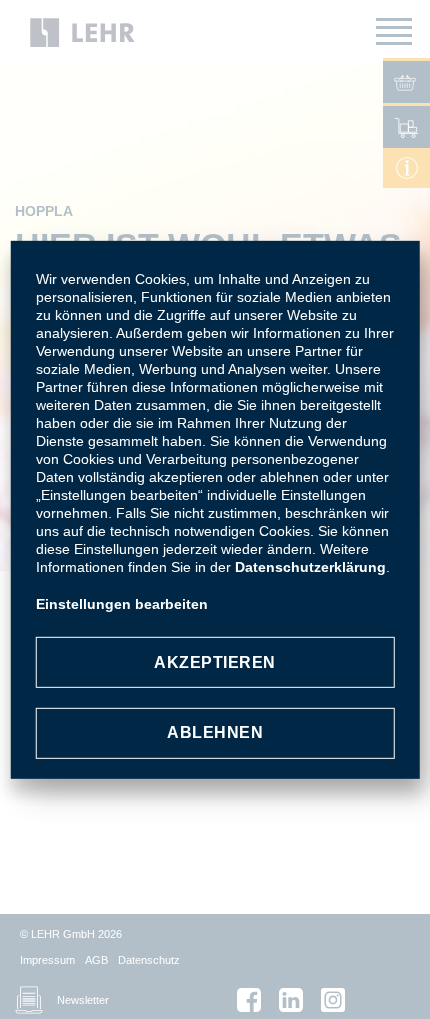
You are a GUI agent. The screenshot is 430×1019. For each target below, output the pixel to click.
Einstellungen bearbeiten (122, 604)
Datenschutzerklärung (310, 567)
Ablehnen (215, 732)
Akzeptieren (215, 662)
